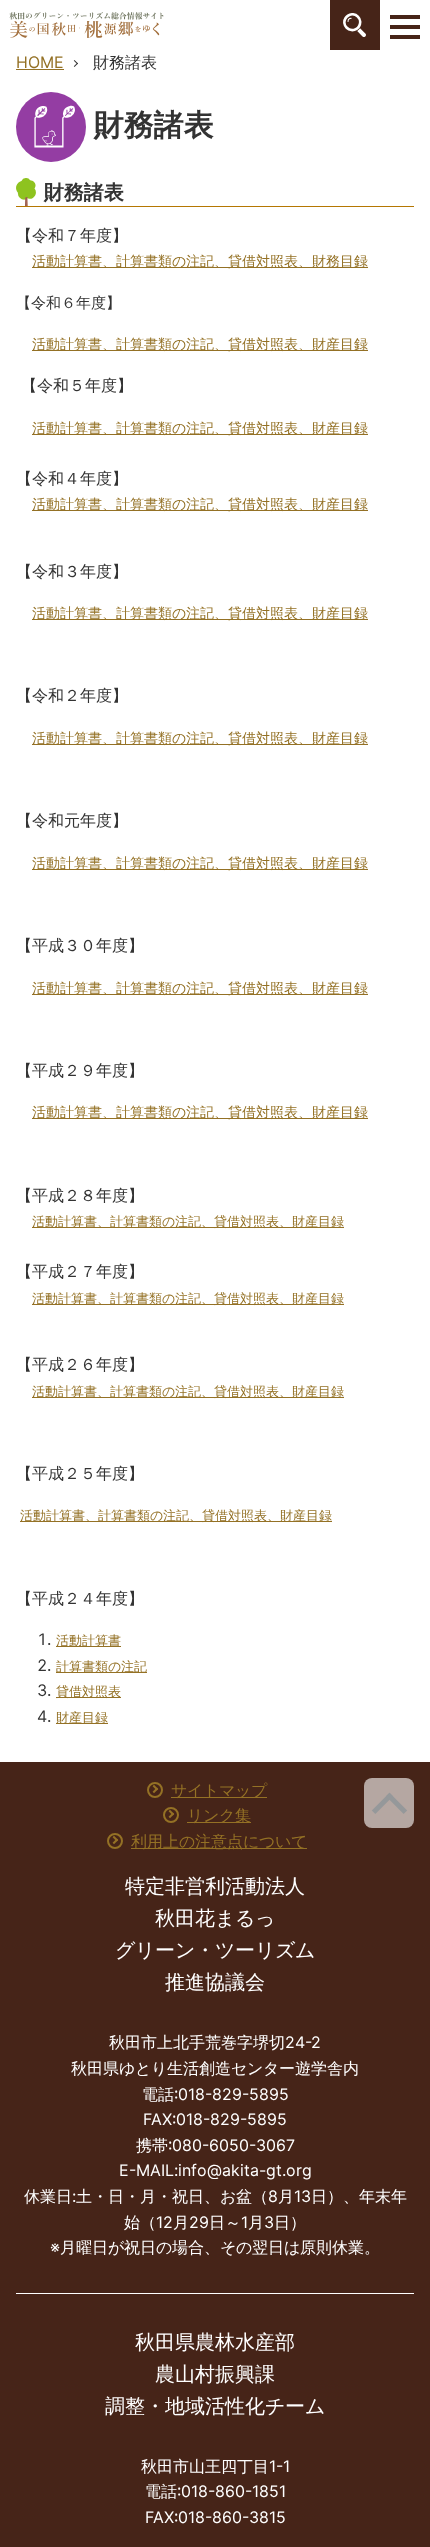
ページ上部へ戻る (389, 1803)
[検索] (355, 25)
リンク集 (219, 1815)
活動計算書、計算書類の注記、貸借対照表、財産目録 (188, 1221)
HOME (40, 62)
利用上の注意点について (219, 1841)
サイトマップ (219, 1790)
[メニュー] (405, 25)
